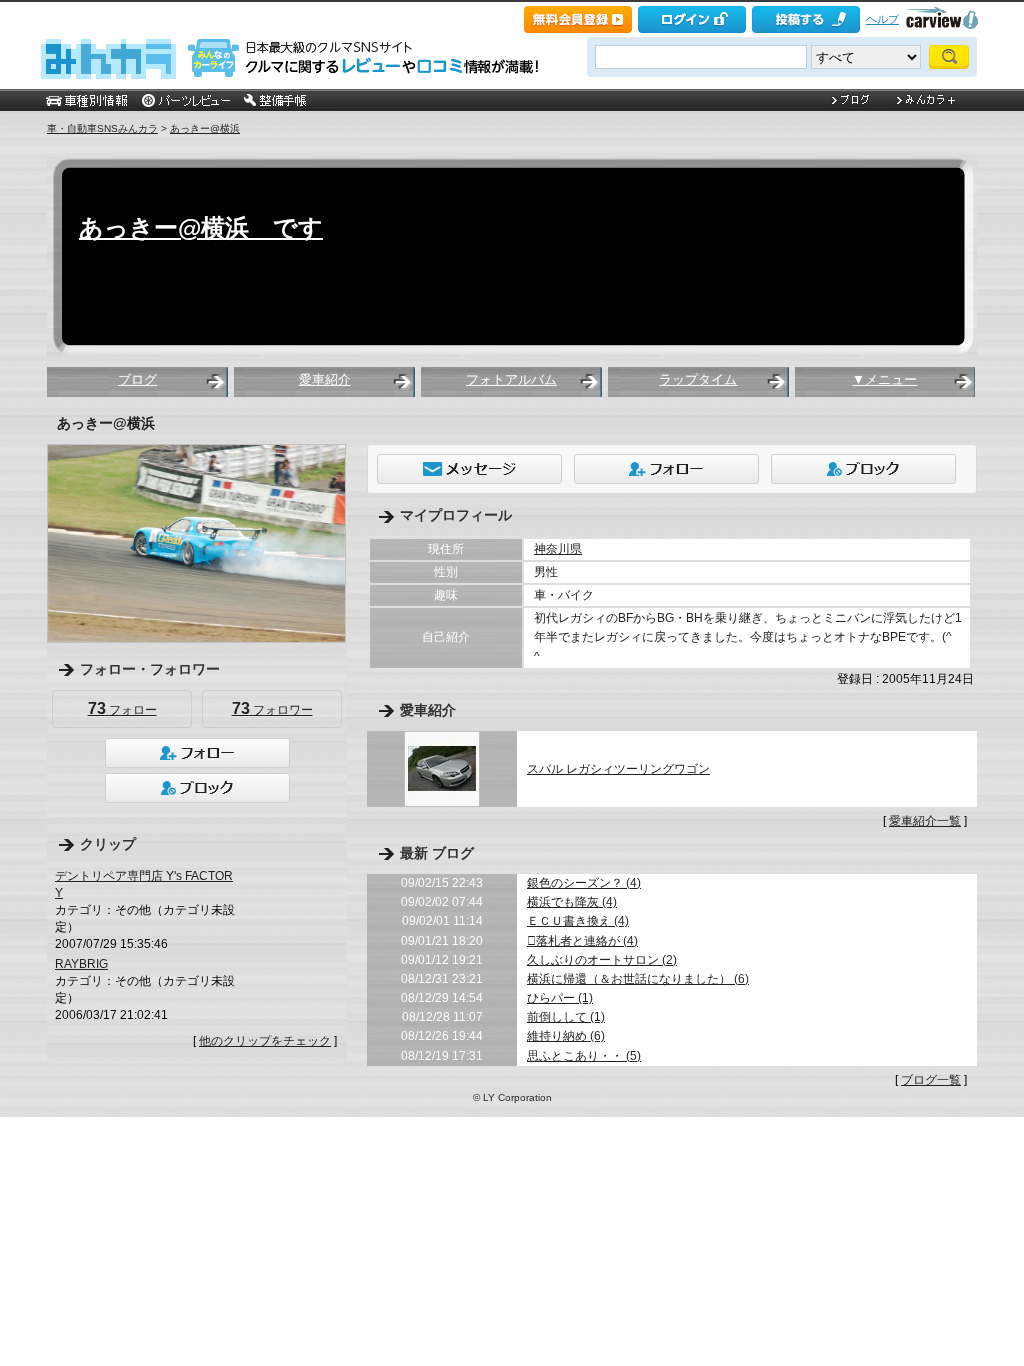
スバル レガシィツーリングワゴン (618, 769)
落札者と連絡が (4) (582, 941)
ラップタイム (698, 379)
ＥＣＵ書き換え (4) (578, 921)
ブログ (137, 379)
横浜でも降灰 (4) (572, 902)
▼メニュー (884, 379)
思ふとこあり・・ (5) (584, 1056)
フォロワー (272, 708)
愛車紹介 (325, 379)
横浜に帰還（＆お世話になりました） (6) (638, 979)
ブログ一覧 (931, 1080)
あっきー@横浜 (205, 128)
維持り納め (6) (566, 1036)
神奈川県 (558, 549)
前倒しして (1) (566, 1017)
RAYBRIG (81, 964)
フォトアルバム (511, 379)
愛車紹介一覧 (925, 821)
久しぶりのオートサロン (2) (602, 960)
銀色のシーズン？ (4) (584, 883)
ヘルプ (882, 19)
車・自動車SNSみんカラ (102, 128)
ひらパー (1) (560, 998)
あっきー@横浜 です (201, 227)
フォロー (122, 708)
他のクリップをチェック (265, 1041)
